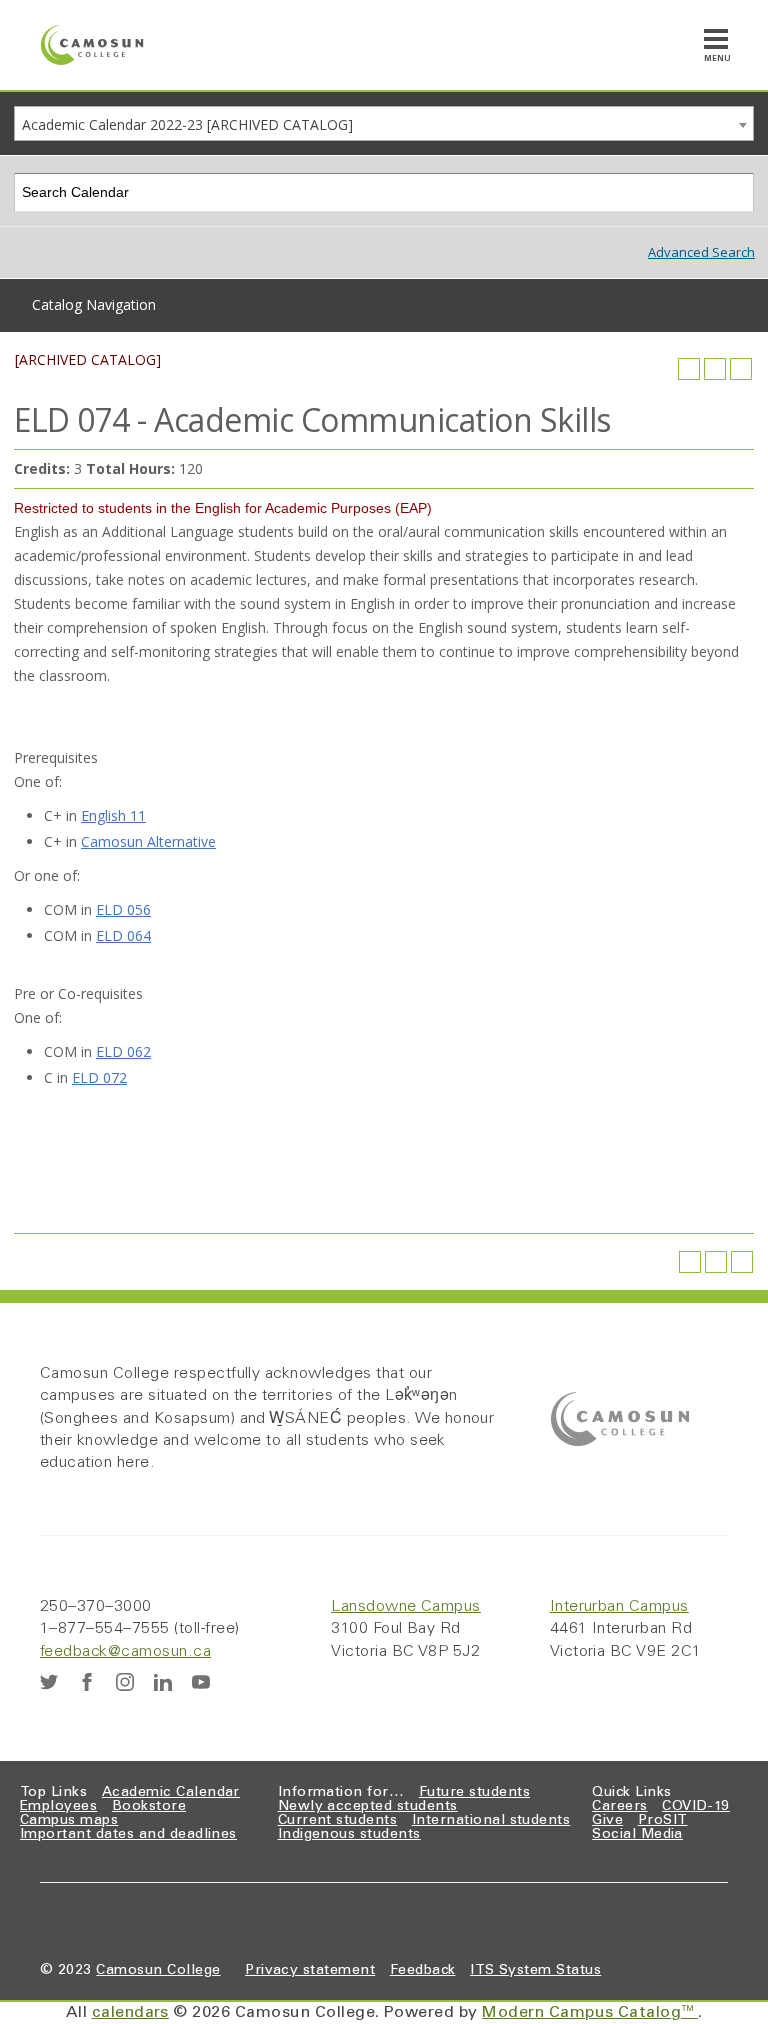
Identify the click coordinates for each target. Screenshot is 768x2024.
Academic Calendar (171, 1793)
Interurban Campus (619, 1607)
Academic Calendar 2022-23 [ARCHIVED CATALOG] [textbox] (187, 124)
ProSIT (663, 1821)
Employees (58, 1807)
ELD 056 (123, 909)
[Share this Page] (689, 369)
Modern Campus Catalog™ (590, 2013)
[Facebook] (87, 1682)
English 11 (113, 815)
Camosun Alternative (148, 841)
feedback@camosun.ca (125, 1652)
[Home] (92, 45)
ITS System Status (535, 1971)
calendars (130, 2013)
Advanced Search (701, 252)
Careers (619, 1807)
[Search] (735, 192)
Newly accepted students (368, 1807)
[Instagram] (125, 1682)
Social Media (637, 1835)
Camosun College (158, 1971)
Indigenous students (349, 1835)
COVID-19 (696, 1807)
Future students (474, 1793)
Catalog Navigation (94, 304)
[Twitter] (49, 1682)
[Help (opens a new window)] (741, 369)
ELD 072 (99, 1077)
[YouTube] (201, 1682)
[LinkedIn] (163, 1682)
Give (607, 1821)
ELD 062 (123, 1051)
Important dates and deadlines (128, 1835)
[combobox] (384, 123)
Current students (338, 1821)
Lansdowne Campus (406, 1607)
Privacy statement (310, 1971)
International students (491, 1821)
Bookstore (149, 1807)
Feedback (423, 1971)
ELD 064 (123, 935)
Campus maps (69, 1821)
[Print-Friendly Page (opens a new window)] (715, 369)
